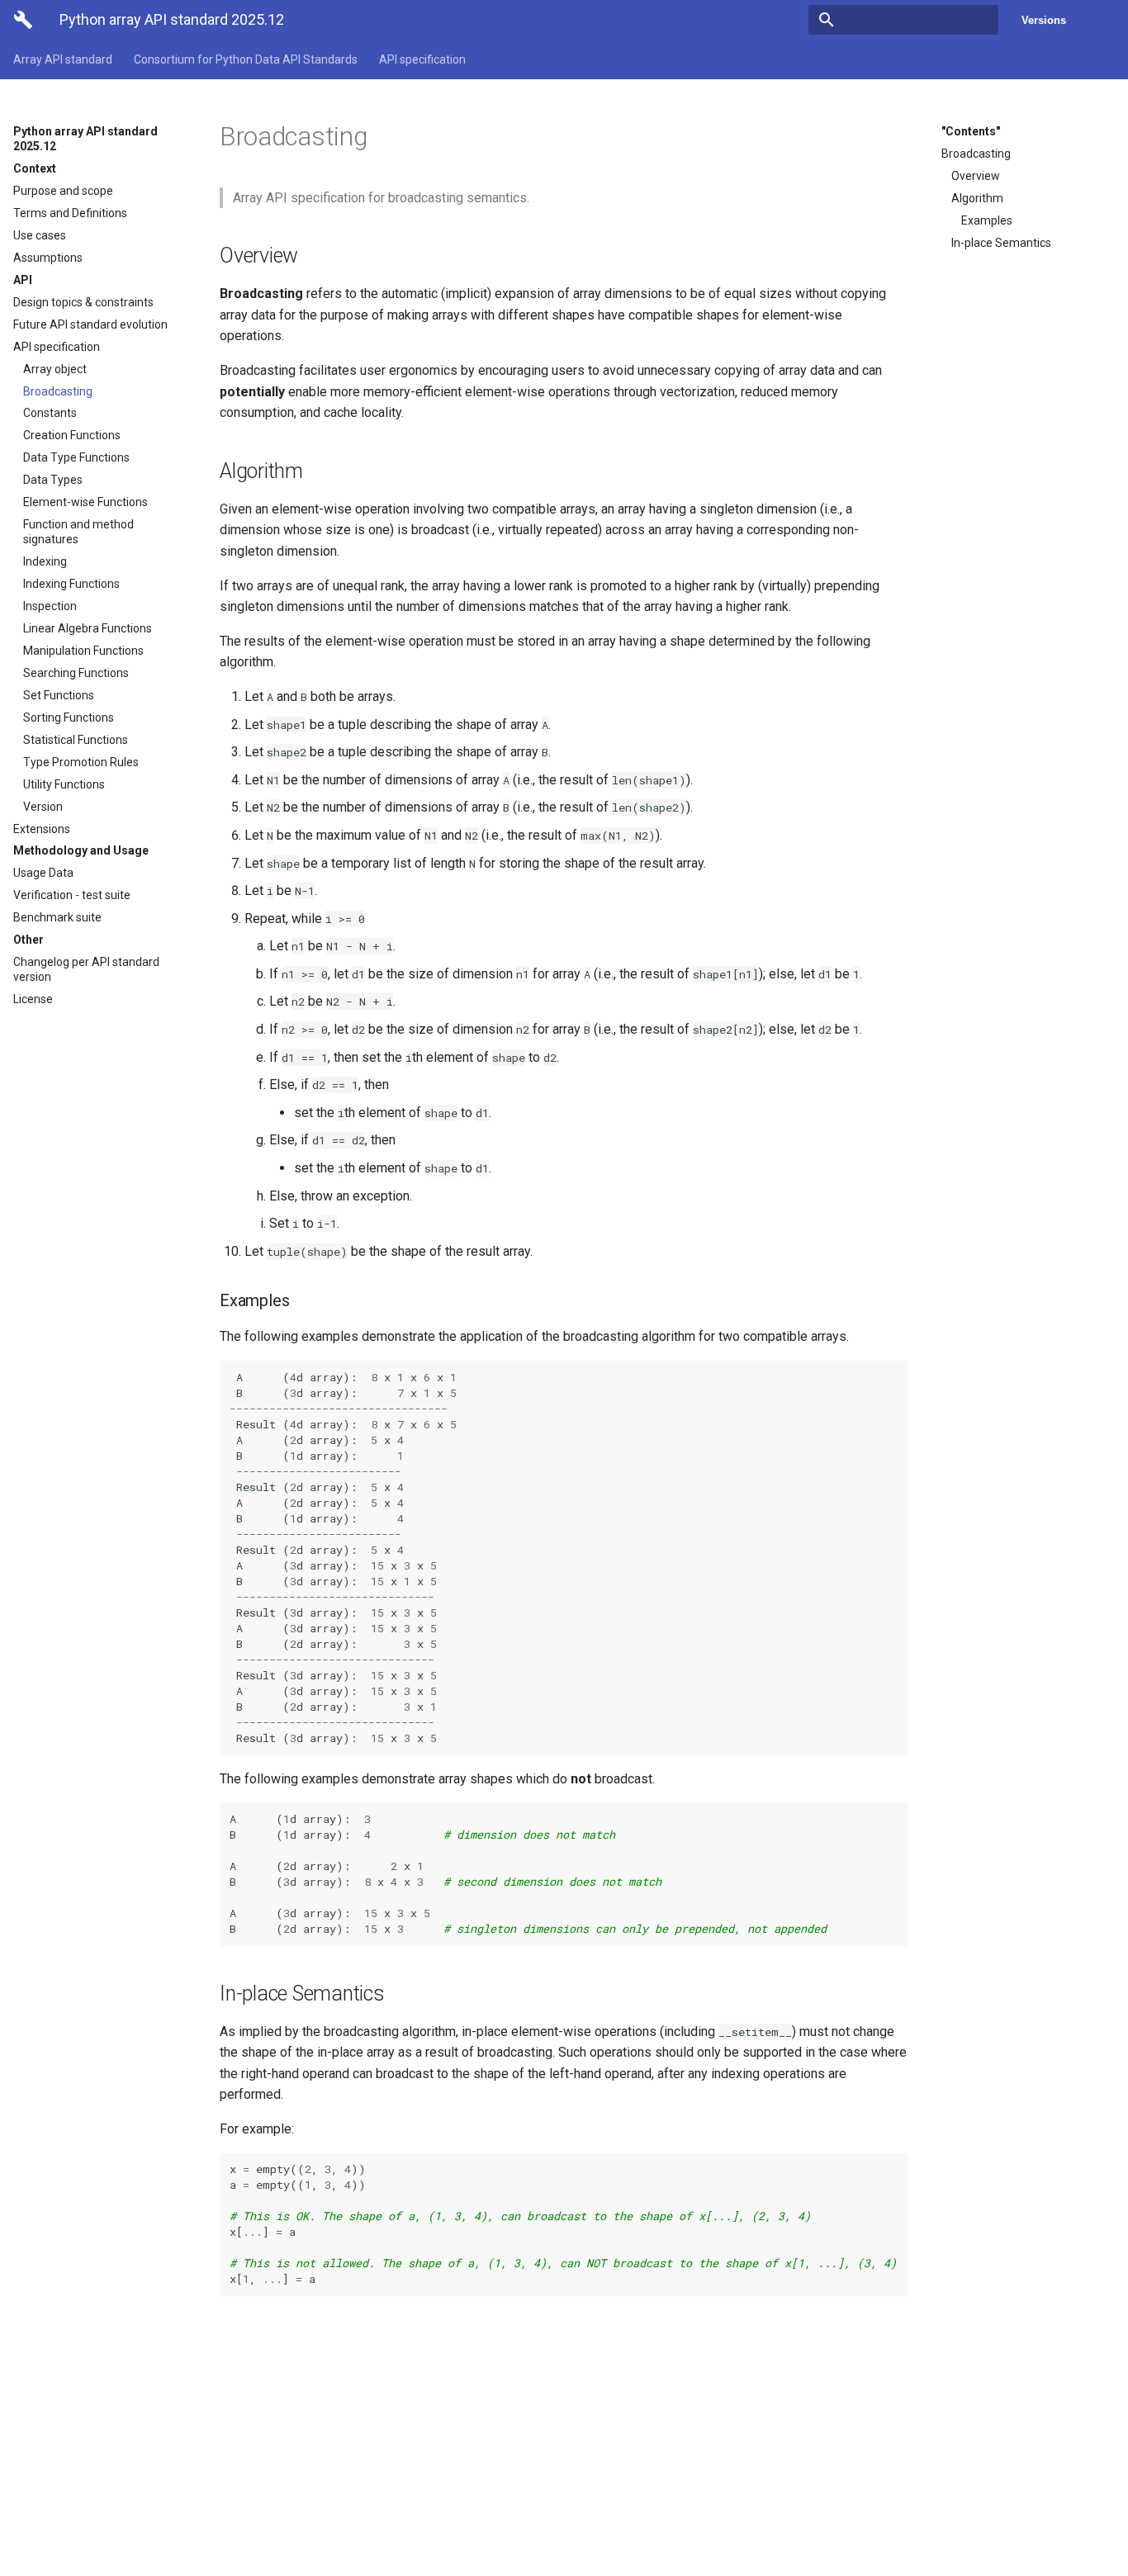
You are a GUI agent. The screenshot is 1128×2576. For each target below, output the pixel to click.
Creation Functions (72, 435)
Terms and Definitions (70, 213)
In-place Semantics (1001, 243)
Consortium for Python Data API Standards (246, 59)
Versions (1044, 20)
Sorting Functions (69, 717)
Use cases (40, 235)
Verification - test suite (72, 895)
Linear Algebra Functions (88, 628)
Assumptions (48, 258)
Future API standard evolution (90, 324)
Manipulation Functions (83, 651)
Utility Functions (64, 784)
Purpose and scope (63, 191)
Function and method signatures (78, 532)
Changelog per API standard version (86, 969)
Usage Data (43, 873)
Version (43, 807)
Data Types (53, 480)
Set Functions (59, 695)
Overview (976, 176)
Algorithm (977, 198)
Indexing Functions (71, 584)
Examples (987, 220)
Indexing (45, 561)
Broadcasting (58, 391)
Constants (50, 413)
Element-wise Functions (85, 502)
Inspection (50, 606)
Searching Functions (76, 673)
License (33, 999)
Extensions (42, 829)
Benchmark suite (57, 917)
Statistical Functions (76, 740)
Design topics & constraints (83, 302)
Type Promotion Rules (81, 762)
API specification (422, 59)
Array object (55, 369)
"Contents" (971, 131)
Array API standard (63, 59)
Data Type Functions (76, 457)
